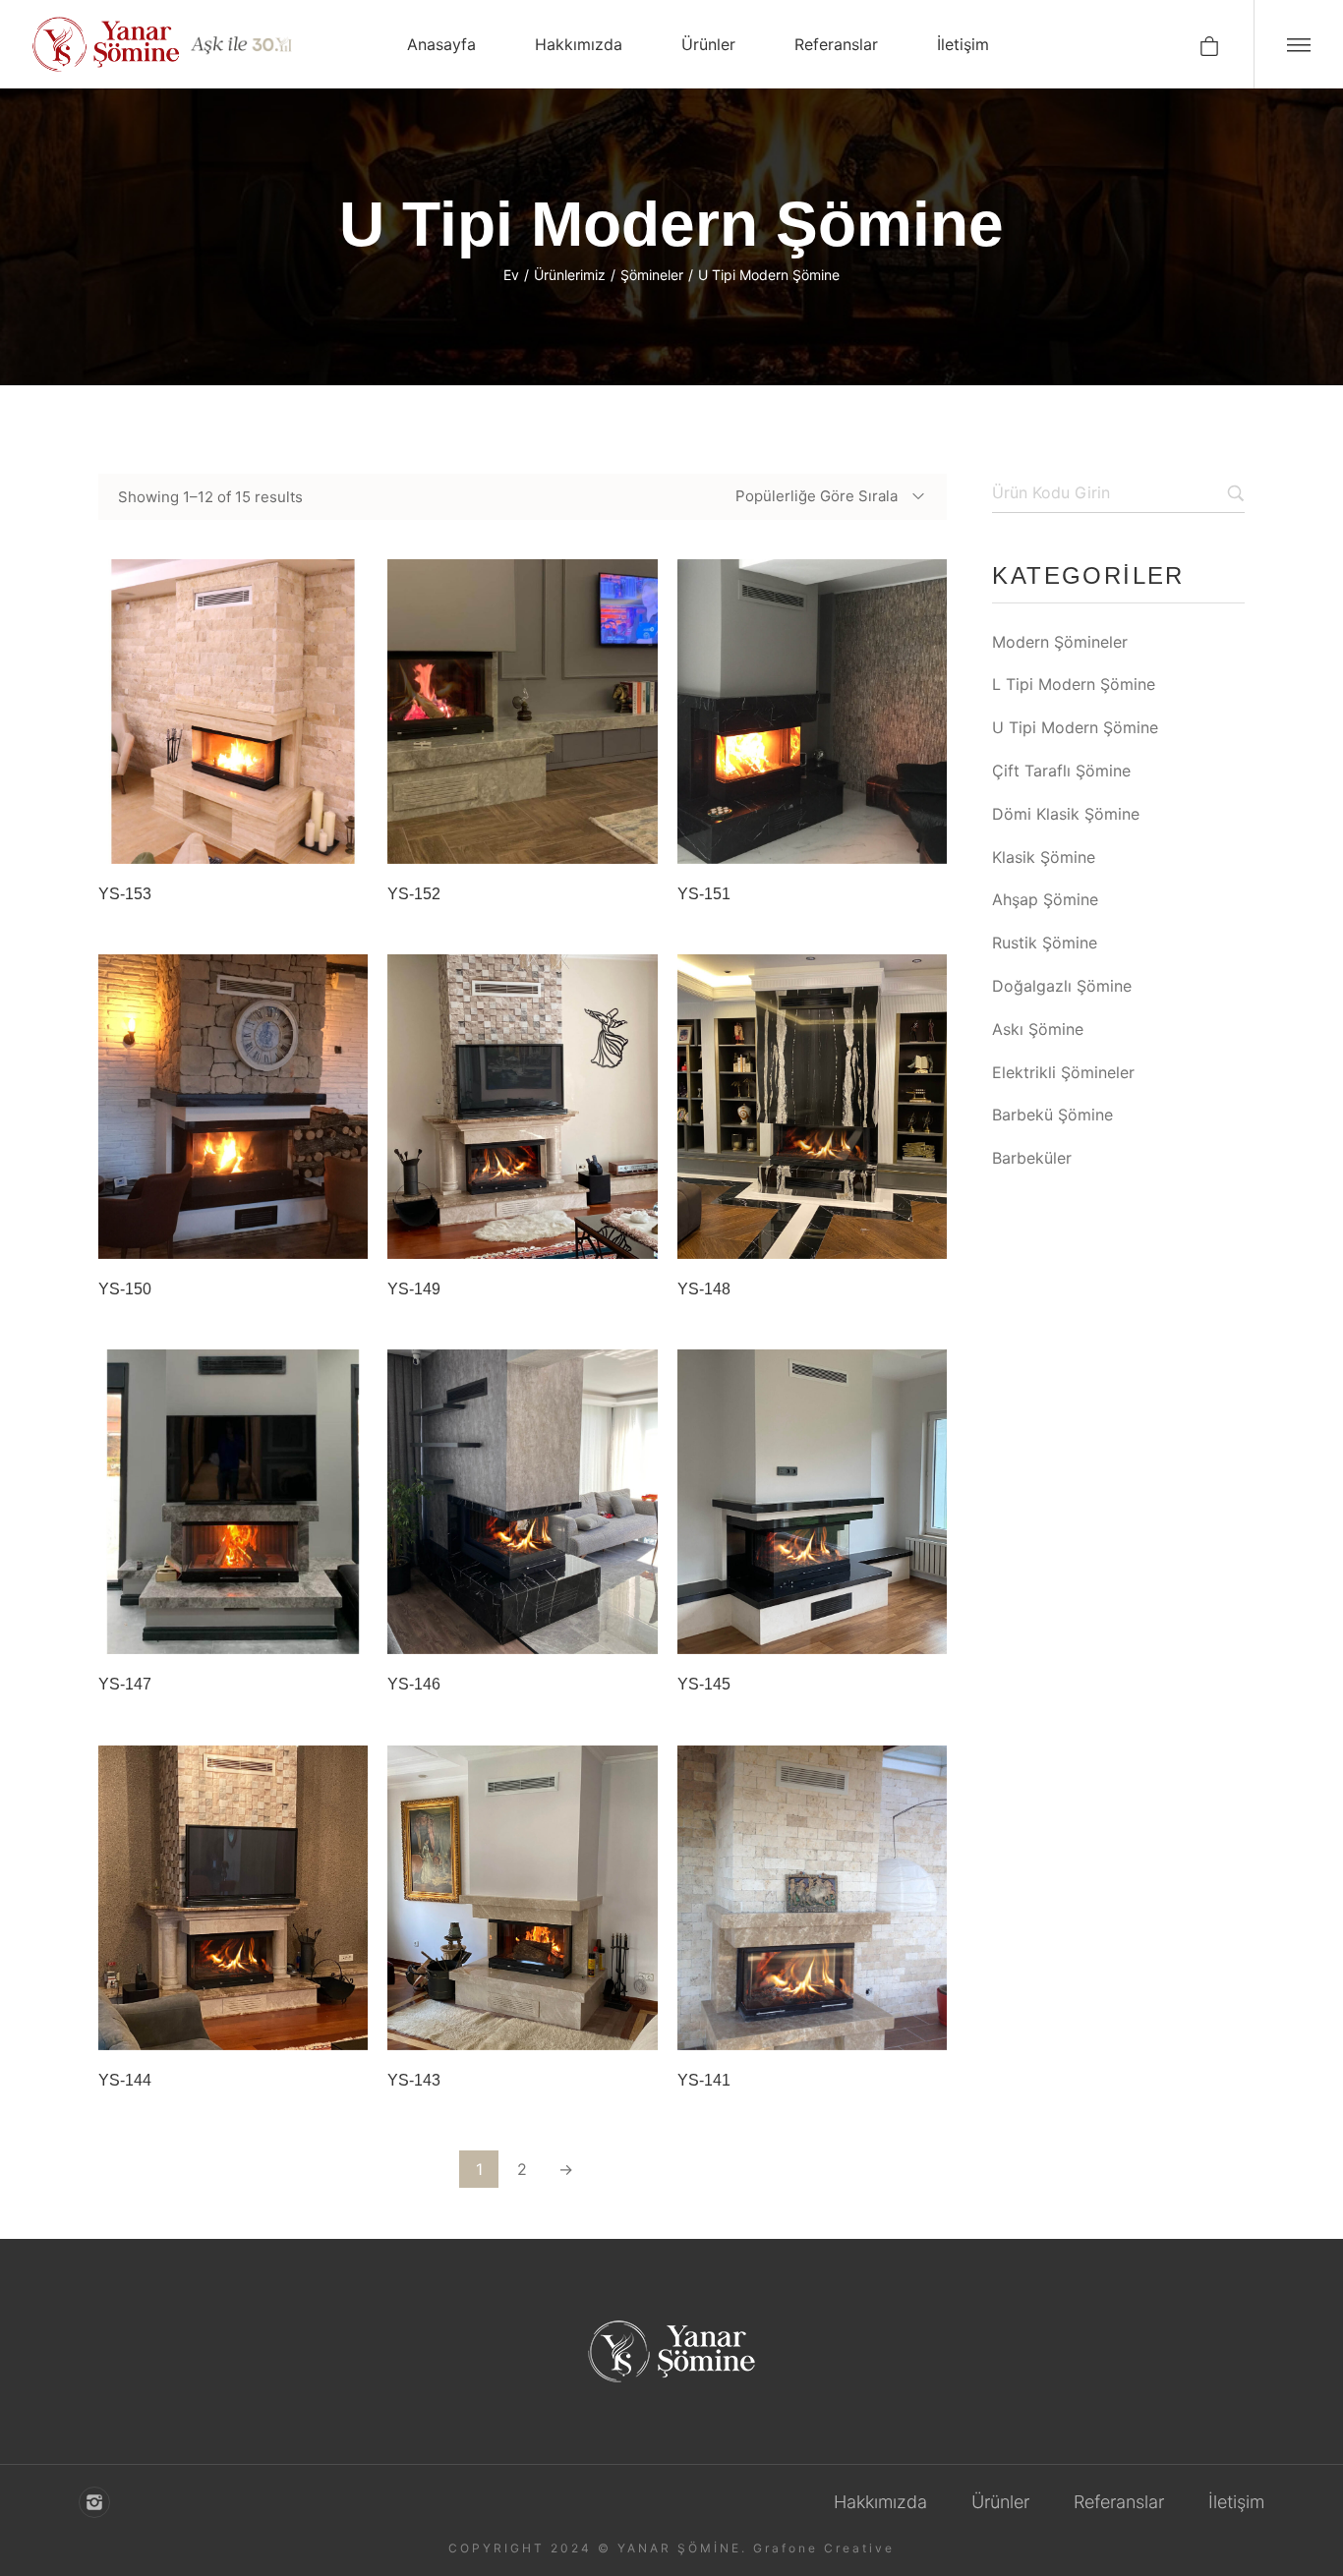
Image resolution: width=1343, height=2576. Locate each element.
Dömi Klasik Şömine (1066, 814)
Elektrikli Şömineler (1063, 1072)
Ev (511, 275)
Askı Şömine (1038, 1029)
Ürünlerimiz (570, 275)
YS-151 (704, 894)
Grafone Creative (824, 2548)
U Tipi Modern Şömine (1075, 727)
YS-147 (125, 1684)
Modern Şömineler (1060, 642)
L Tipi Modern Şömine (1074, 684)
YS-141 (704, 2080)
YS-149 (414, 1289)
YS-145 (704, 1684)
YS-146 (414, 1684)
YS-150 (125, 1289)
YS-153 (125, 894)
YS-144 (125, 2080)
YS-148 (704, 1289)
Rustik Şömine (1045, 943)
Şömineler (652, 275)
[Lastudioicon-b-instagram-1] (94, 2502)
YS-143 (414, 2080)
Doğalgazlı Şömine (1062, 986)
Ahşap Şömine (1045, 899)
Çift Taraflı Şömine (1061, 771)
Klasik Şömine (1044, 857)
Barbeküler (1032, 1158)
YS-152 (414, 894)
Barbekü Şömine (1052, 1115)
